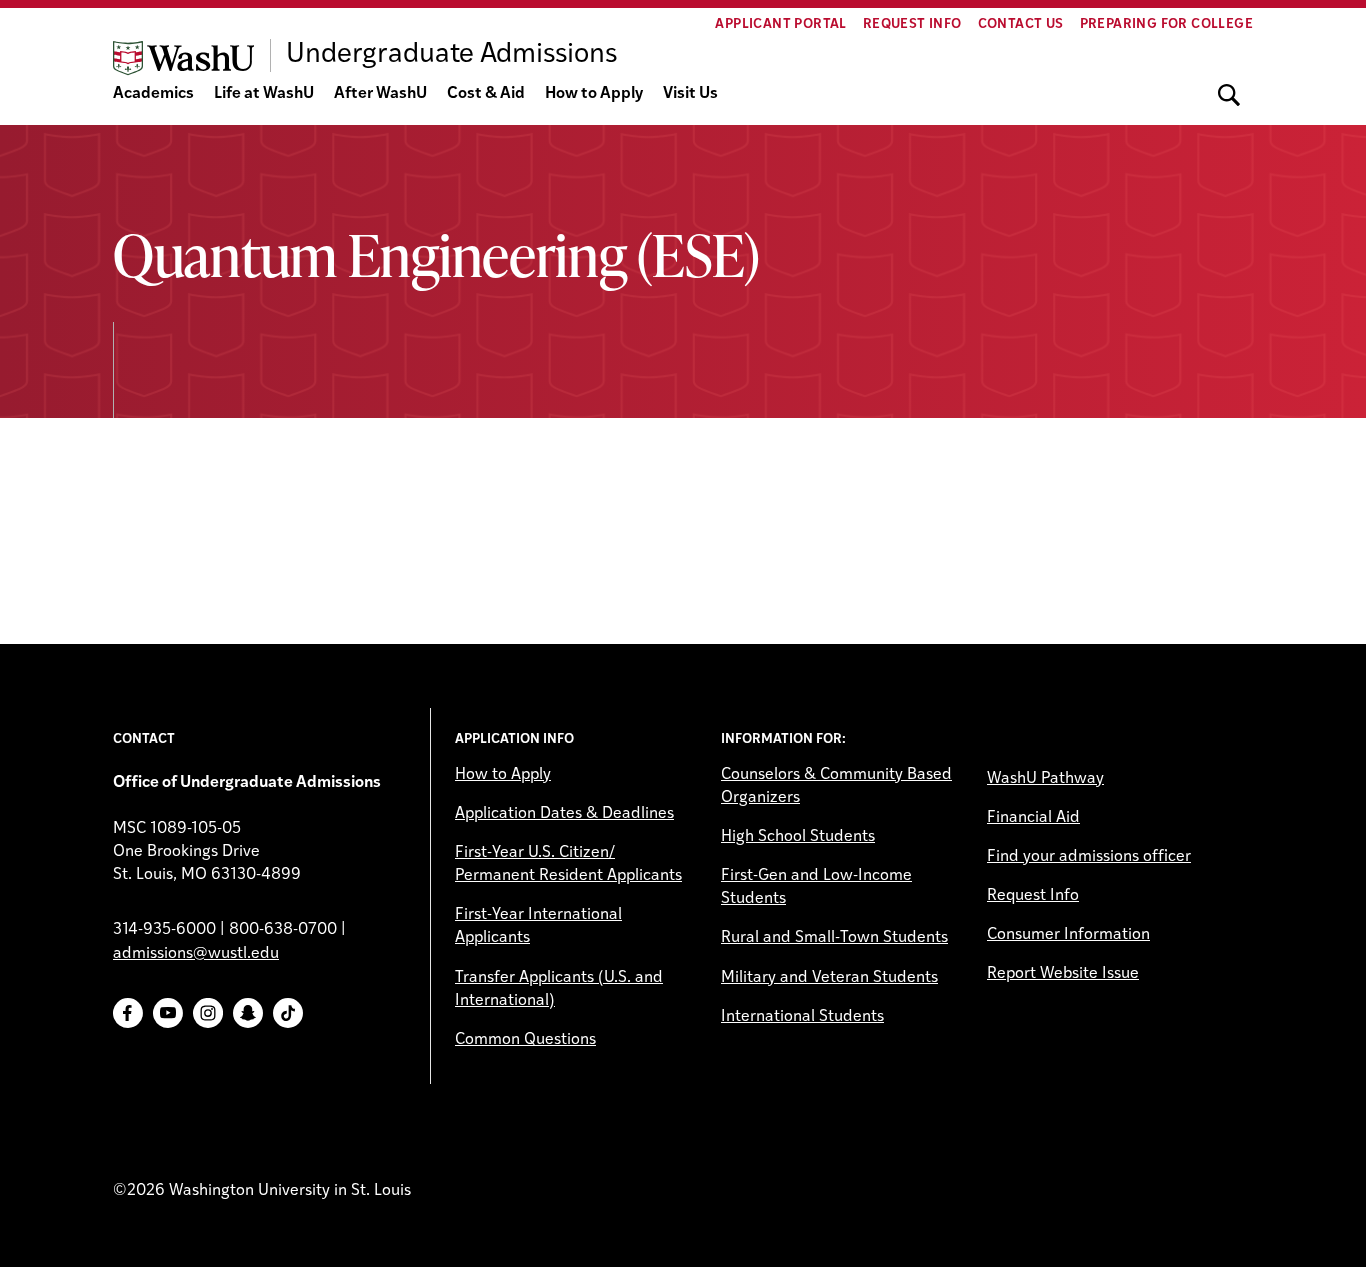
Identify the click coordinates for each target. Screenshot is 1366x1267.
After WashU (380, 94)
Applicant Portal (780, 24)
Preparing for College (1166, 24)
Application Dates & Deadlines (564, 814)
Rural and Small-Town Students (834, 938)
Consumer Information (1068, 935)
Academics (153, 94)
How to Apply (594, 94)
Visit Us (690, 94)
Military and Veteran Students (829, 978)
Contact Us (1021, 24)
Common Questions (525, 1040)
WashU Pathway (1045, 779)
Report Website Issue (1063, 974)
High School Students (798, 837)
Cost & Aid (486, 94)
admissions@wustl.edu (196, 954)
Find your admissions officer (1089, 857)
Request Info (912, 24)
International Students (802, 1017)
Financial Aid (1033, 818)
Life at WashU (264, 94)
